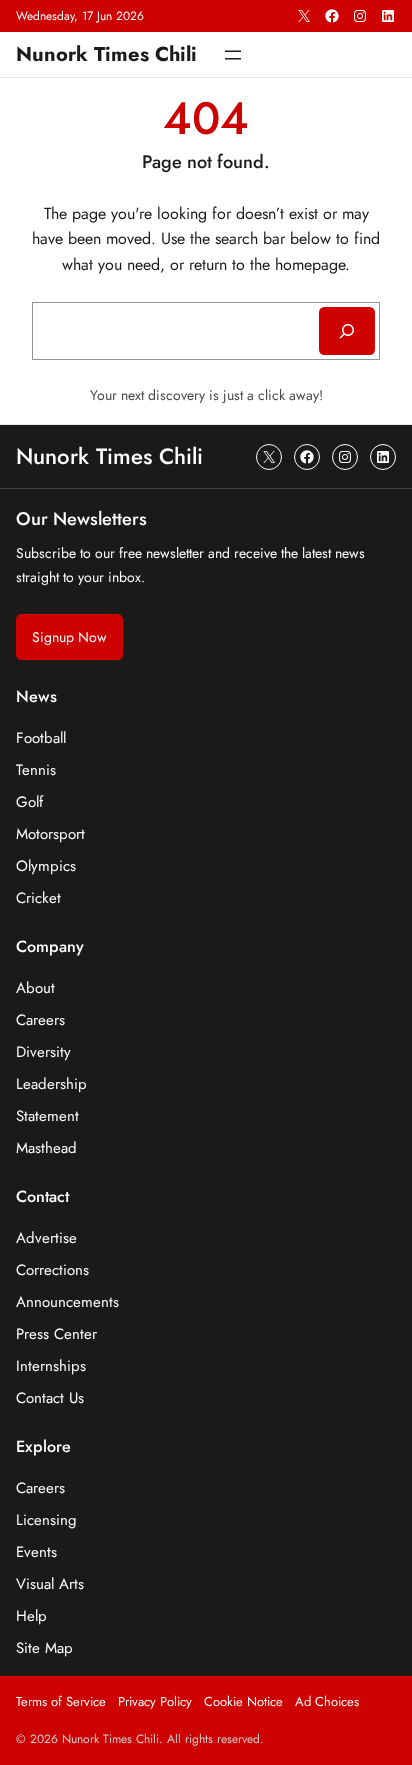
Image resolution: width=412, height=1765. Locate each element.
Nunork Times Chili (106, 54)
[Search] (347, 331)
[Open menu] (233, 55)
